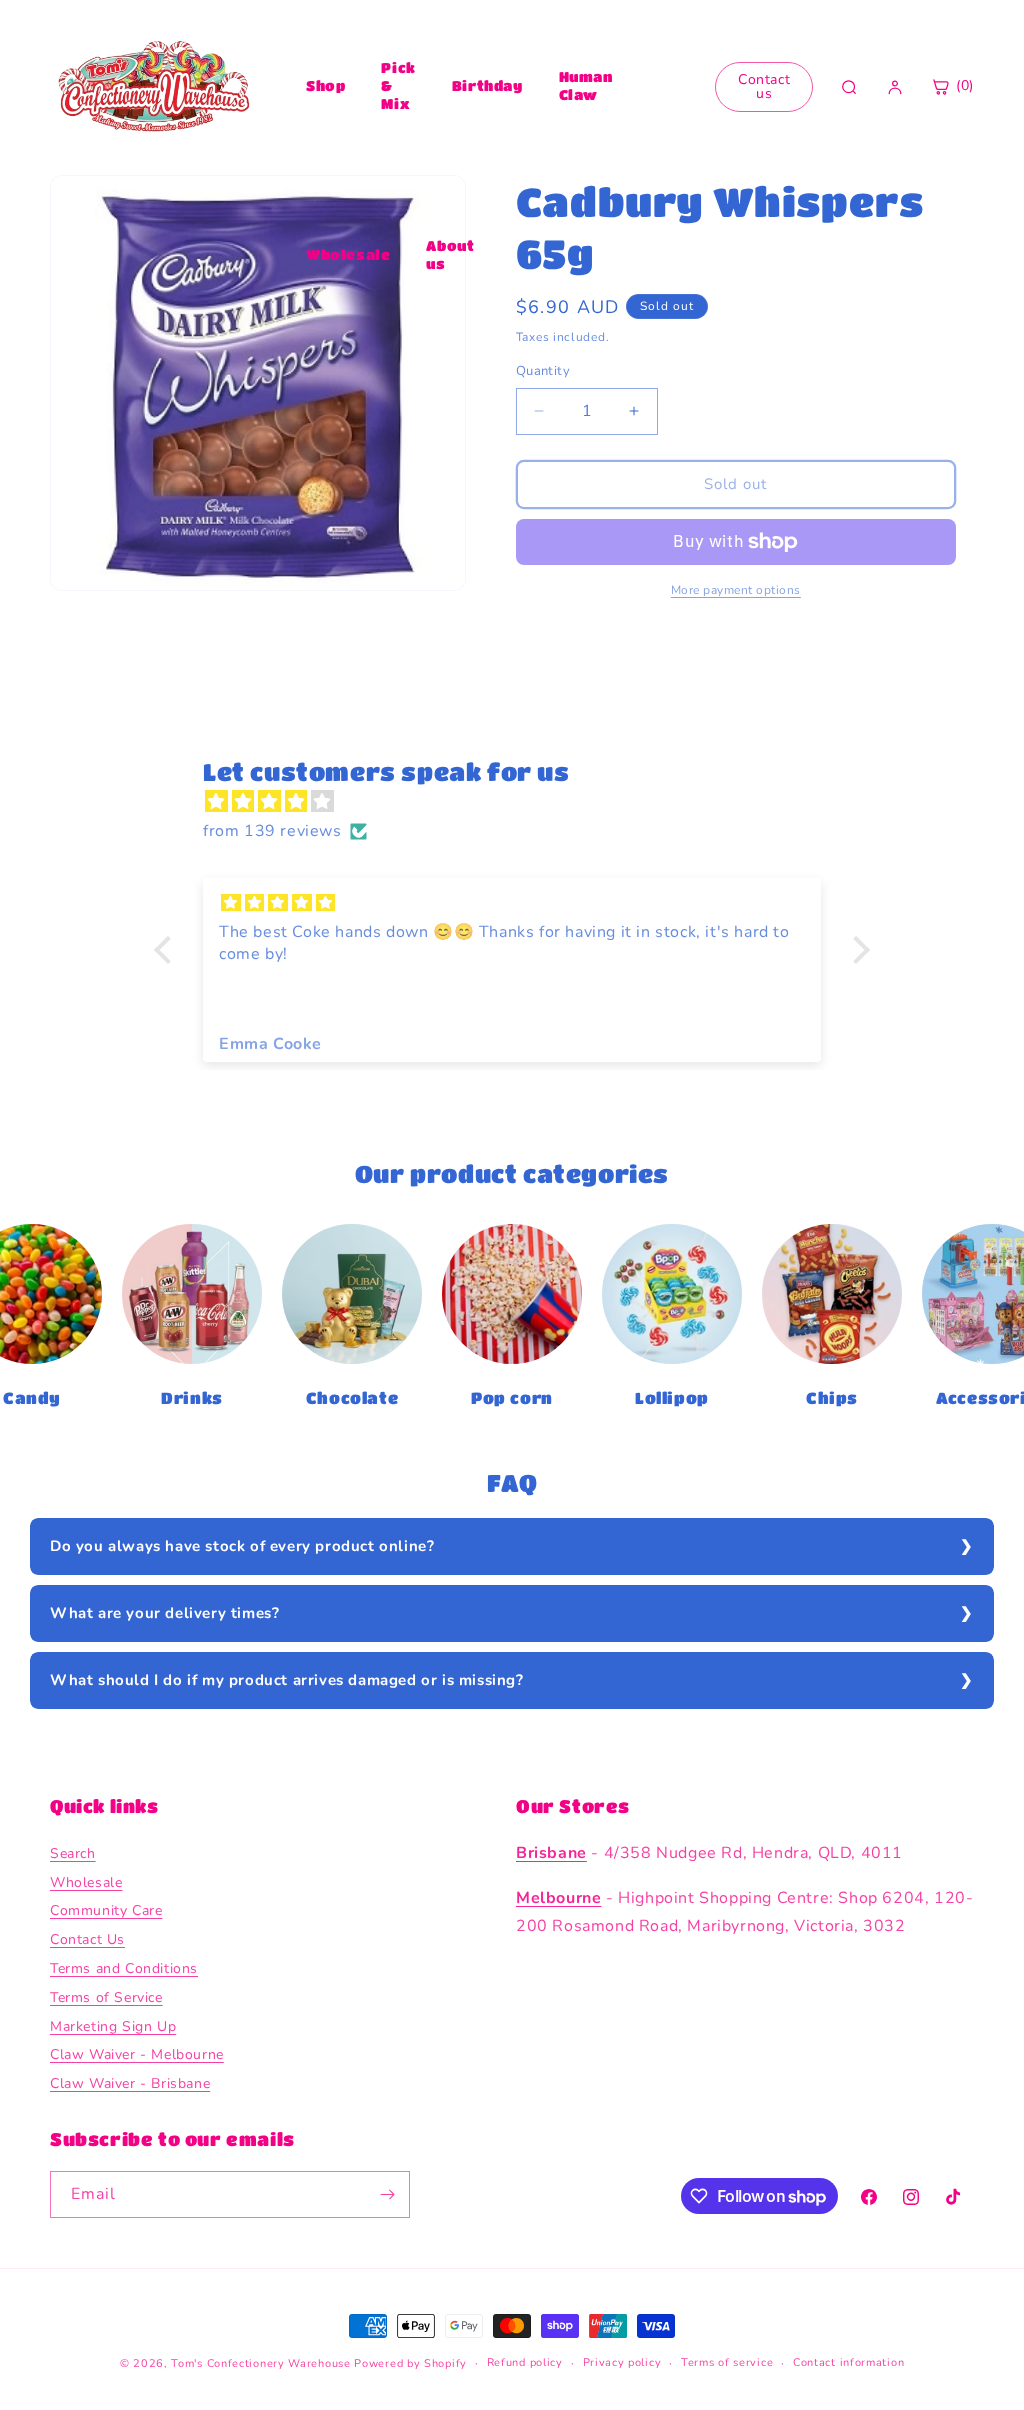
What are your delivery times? (164, 1613)
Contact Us (87, 1939)
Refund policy (525, 2362)
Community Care (106, 1910)
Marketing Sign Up (113, 2026)
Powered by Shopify (410, 2363)
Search (73, 1853)
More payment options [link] (736, 590)
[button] (168, 950)
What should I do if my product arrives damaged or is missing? (287, 1680)
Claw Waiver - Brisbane (130, 2083)
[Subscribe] (387, 2194)
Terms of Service (106, 1997)
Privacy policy (622, 2362)
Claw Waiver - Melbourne (137, 2054)
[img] (522, 802)
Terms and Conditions (124, 1968)
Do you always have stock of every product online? (242, 1546)
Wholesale (348, 254)
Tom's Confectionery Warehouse (260, 2363)
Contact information (848, 2362)
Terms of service (727, 2362)
